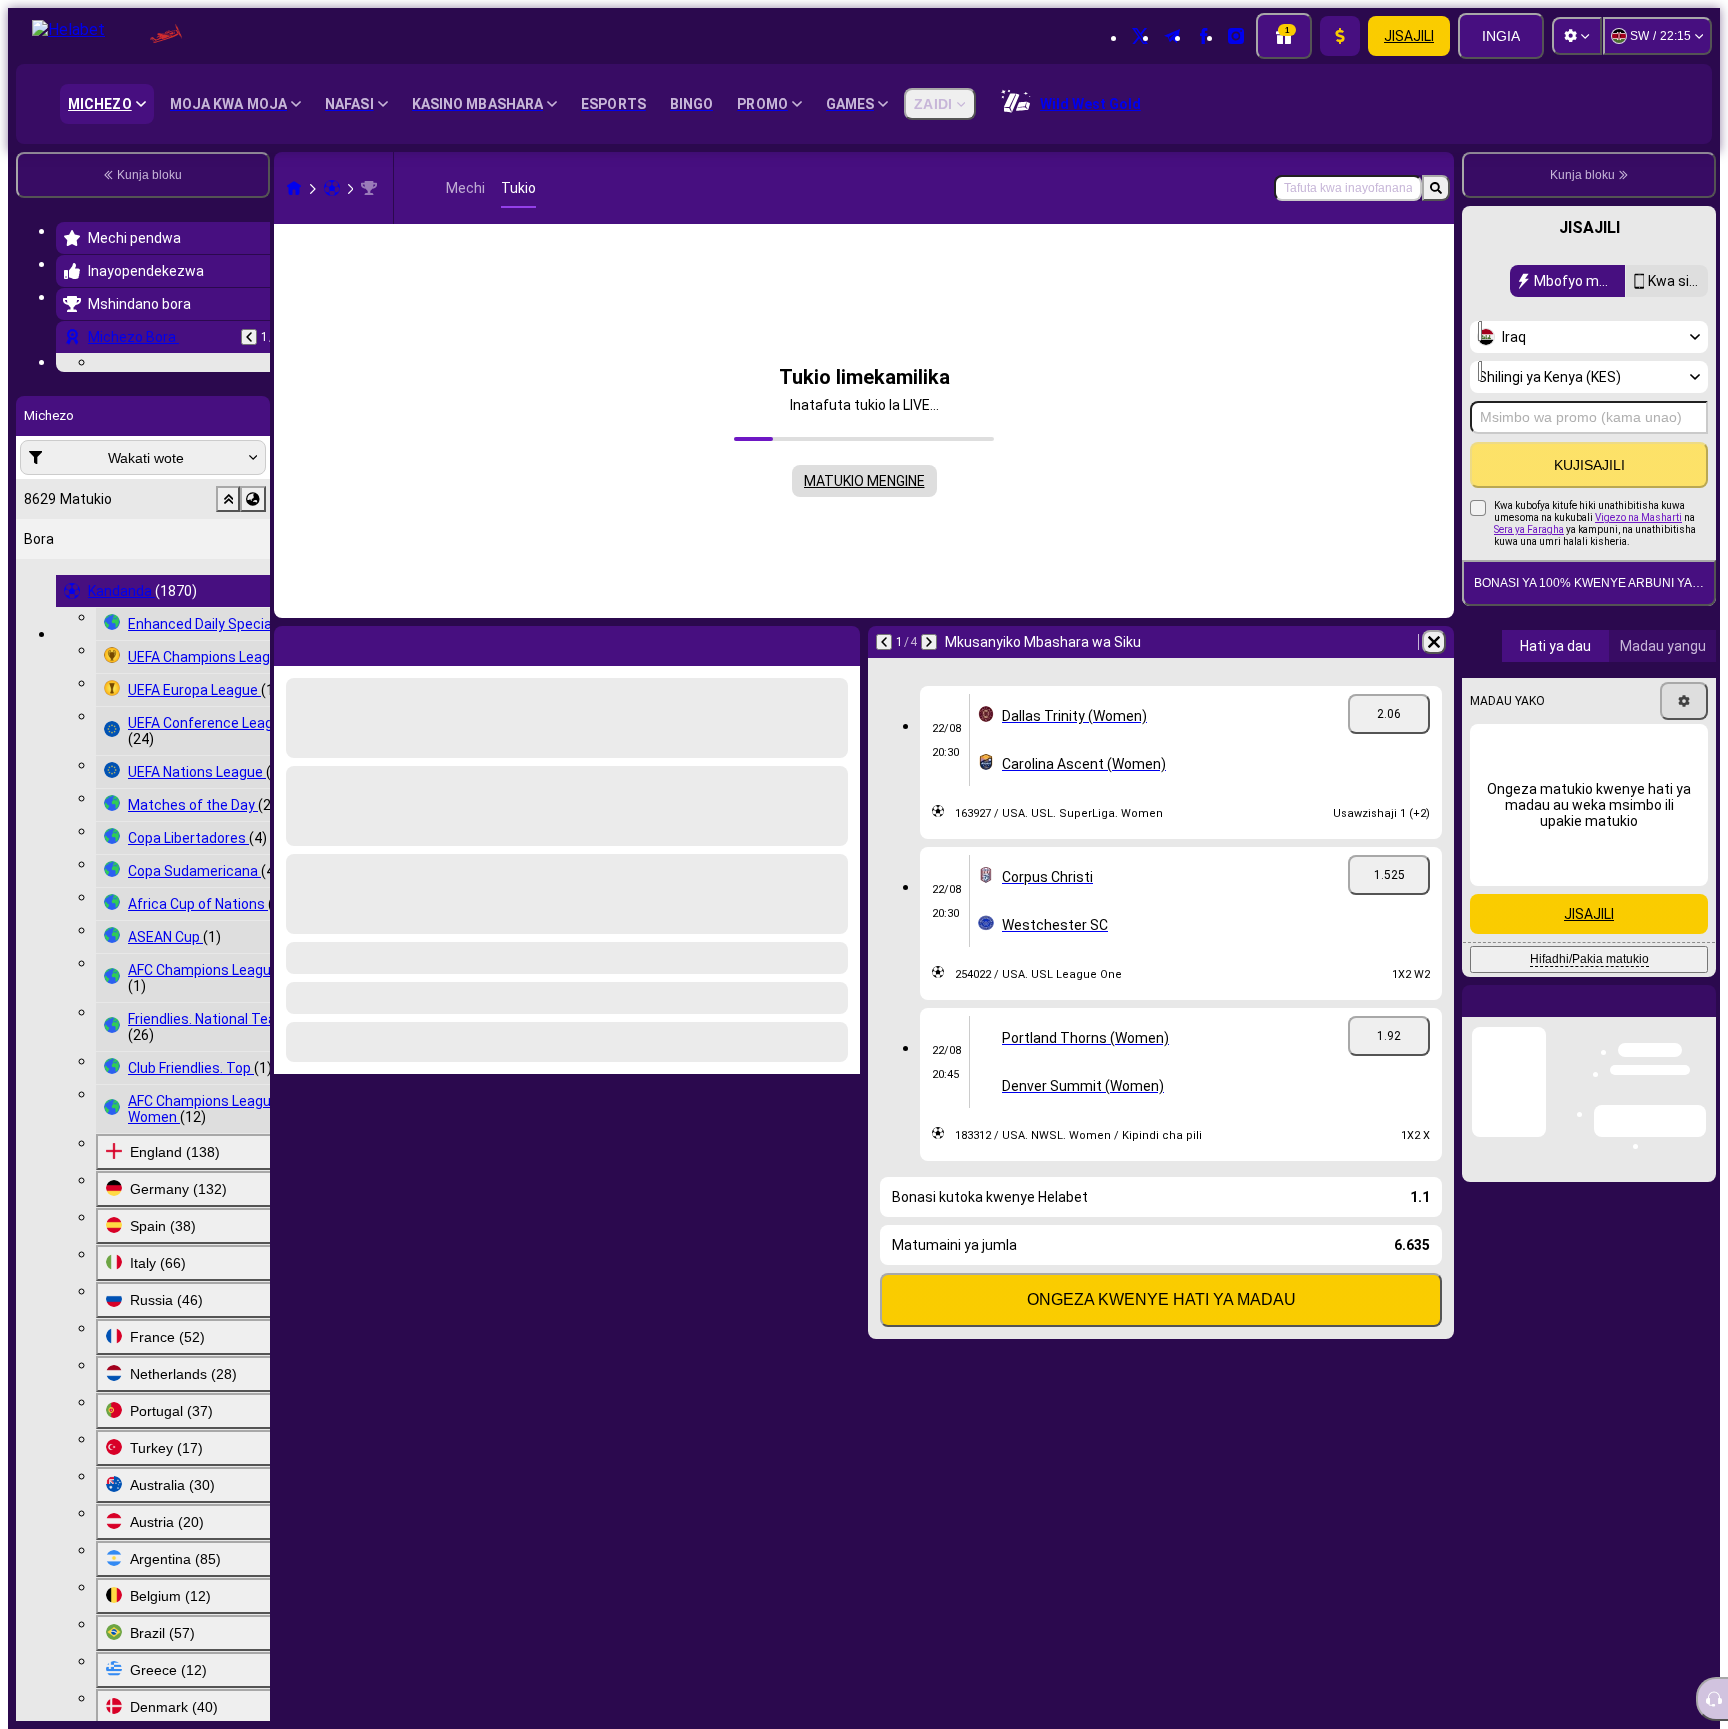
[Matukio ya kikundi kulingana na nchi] (253, 622)
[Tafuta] (1436, 188)
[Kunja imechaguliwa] (228, 622)
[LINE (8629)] (294, 188)
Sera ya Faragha (1529, 529)
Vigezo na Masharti (1638, 517)
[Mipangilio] (1577, 36)
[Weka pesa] (1340, 36)
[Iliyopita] (249, 337)
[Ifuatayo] (929, 642)
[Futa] (1434, 642)
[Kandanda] (332, 188)
